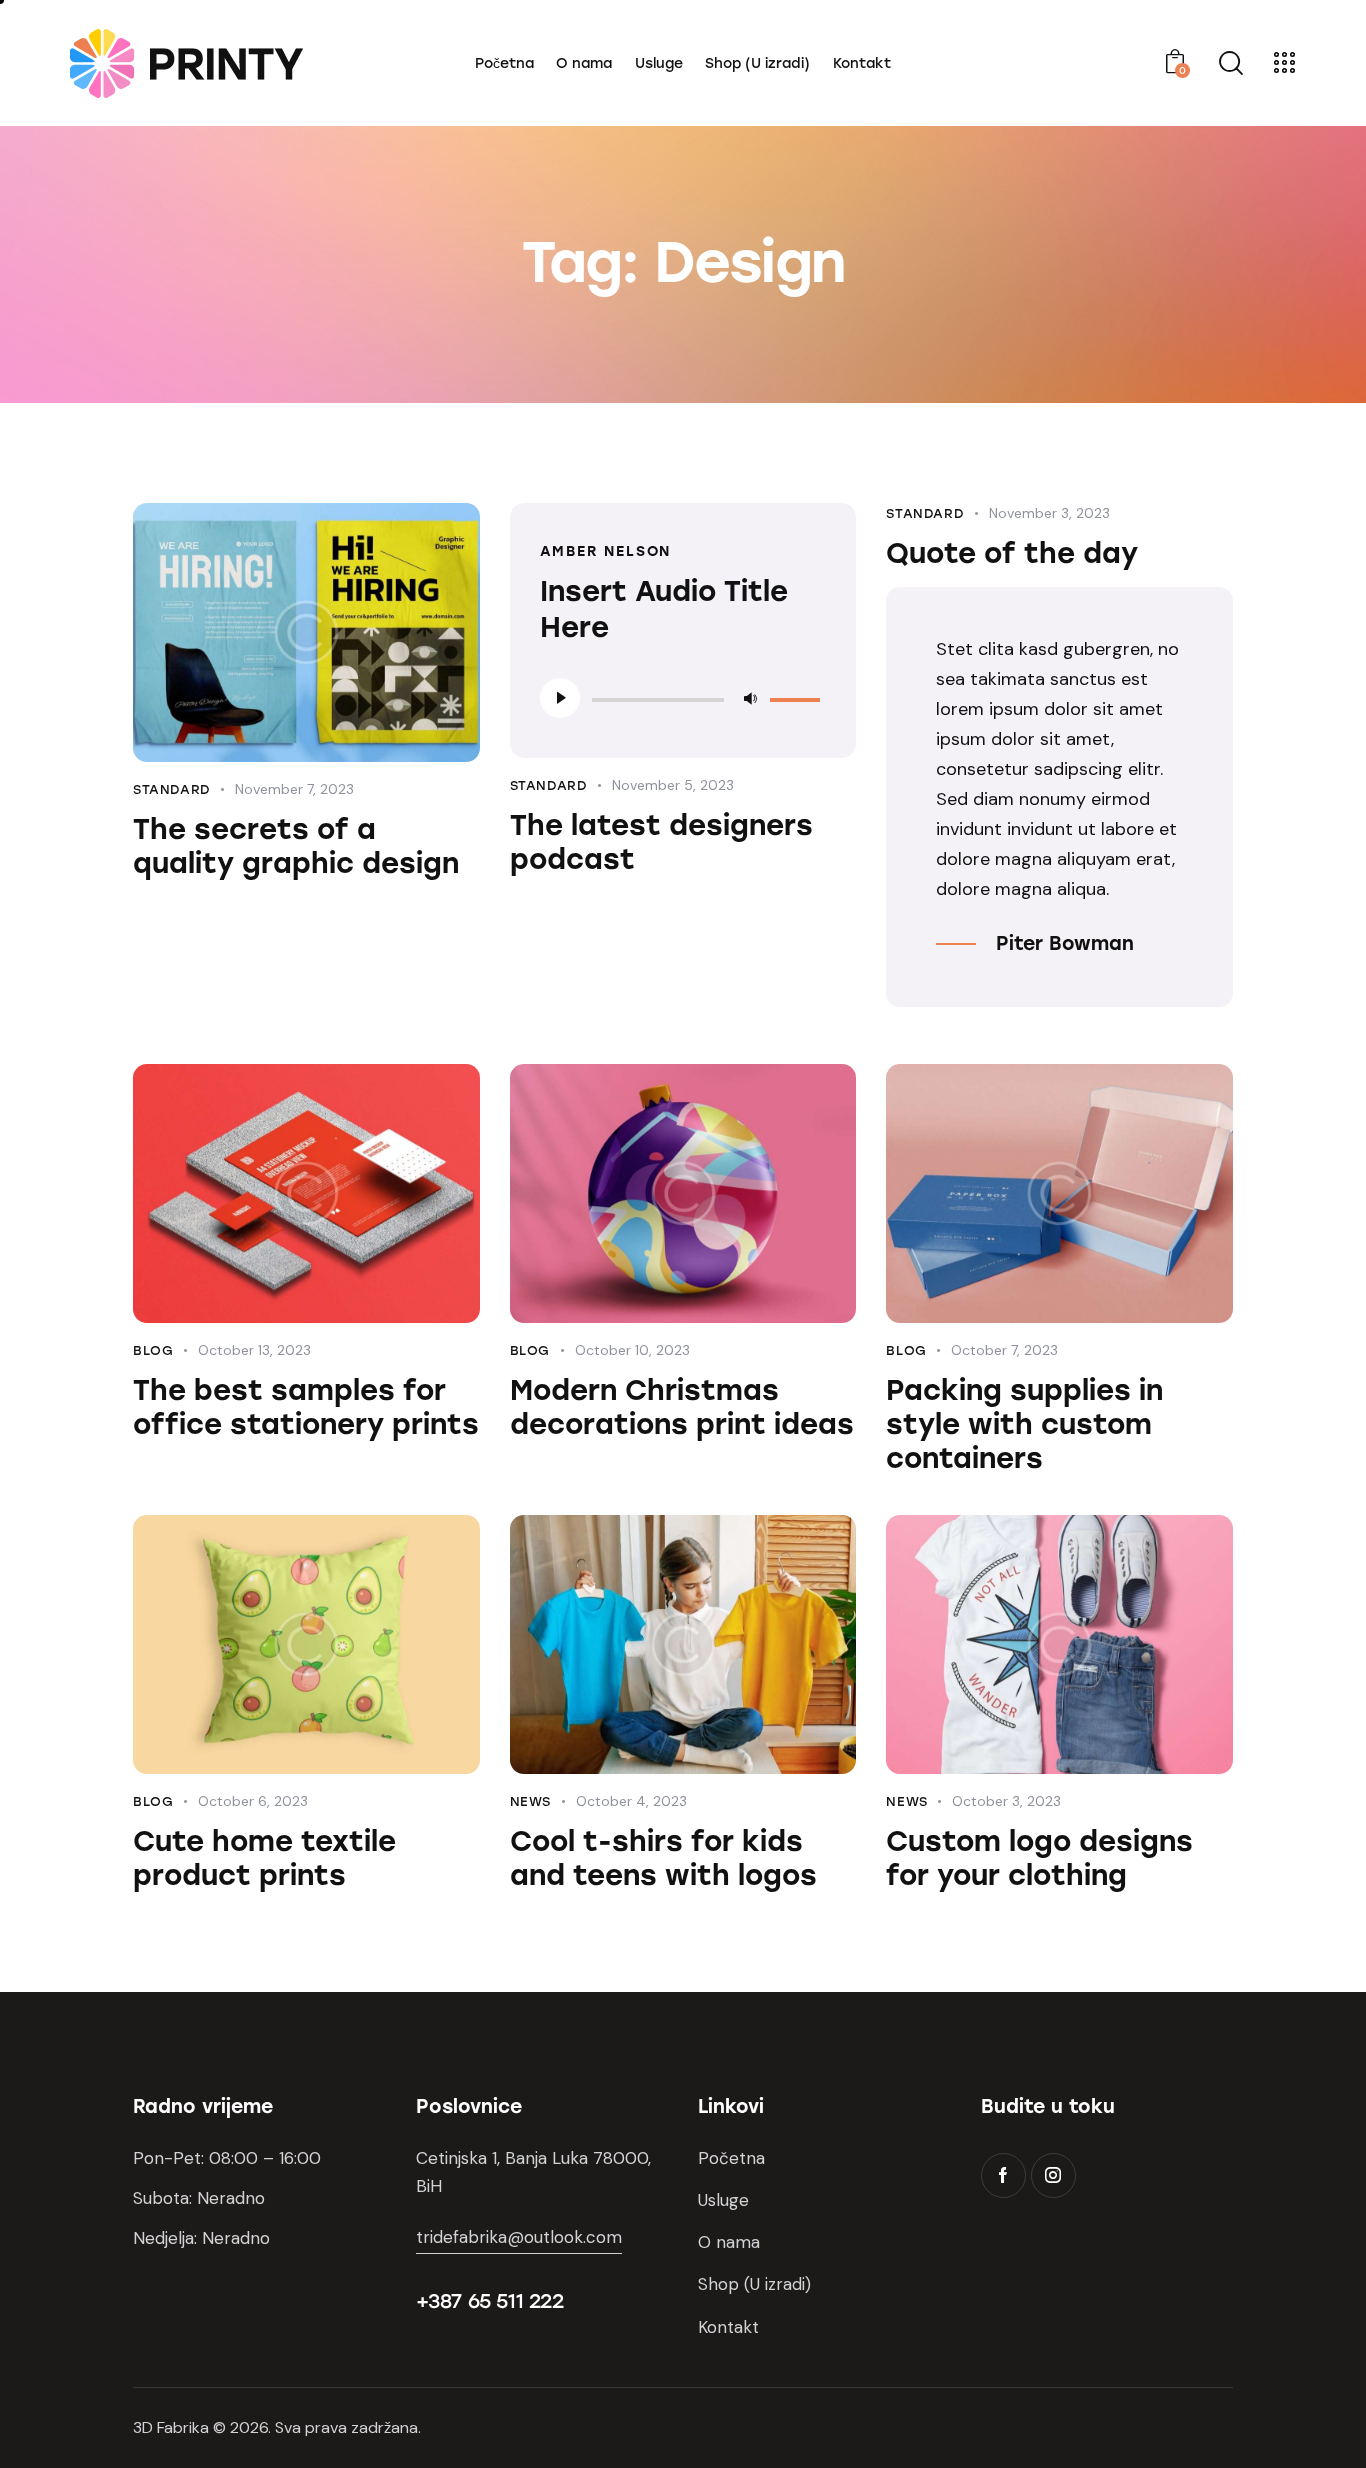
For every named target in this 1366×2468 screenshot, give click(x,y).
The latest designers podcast (661, 842)
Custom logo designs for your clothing (1039, 1858)
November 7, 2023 (294, 789)
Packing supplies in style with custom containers (1024, 1424)
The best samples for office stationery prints (306, 1407)
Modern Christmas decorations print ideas (682, 1407)
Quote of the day (1012, 553)
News (530, 1801)
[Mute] (750, 698)
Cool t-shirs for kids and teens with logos (663, 1858)
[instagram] (1053, 2175)
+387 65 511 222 (490, 2301)
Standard (172, 789)
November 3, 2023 (1049, 513)
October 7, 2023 (1004, 1350)
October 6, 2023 (253, 1801)
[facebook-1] (1003, 2175)
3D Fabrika (171, 2427)
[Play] (560, 698)
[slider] (798, 696)
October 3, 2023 (1006, 1801)
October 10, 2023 (632, 1350)
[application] (683, 698)
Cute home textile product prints (264, 1858)
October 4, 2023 (631, 1801)
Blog (153, 1350)
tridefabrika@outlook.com (519, 2237)
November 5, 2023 (673, 785)
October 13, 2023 (254, 1350)
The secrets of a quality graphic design (296, 846)
